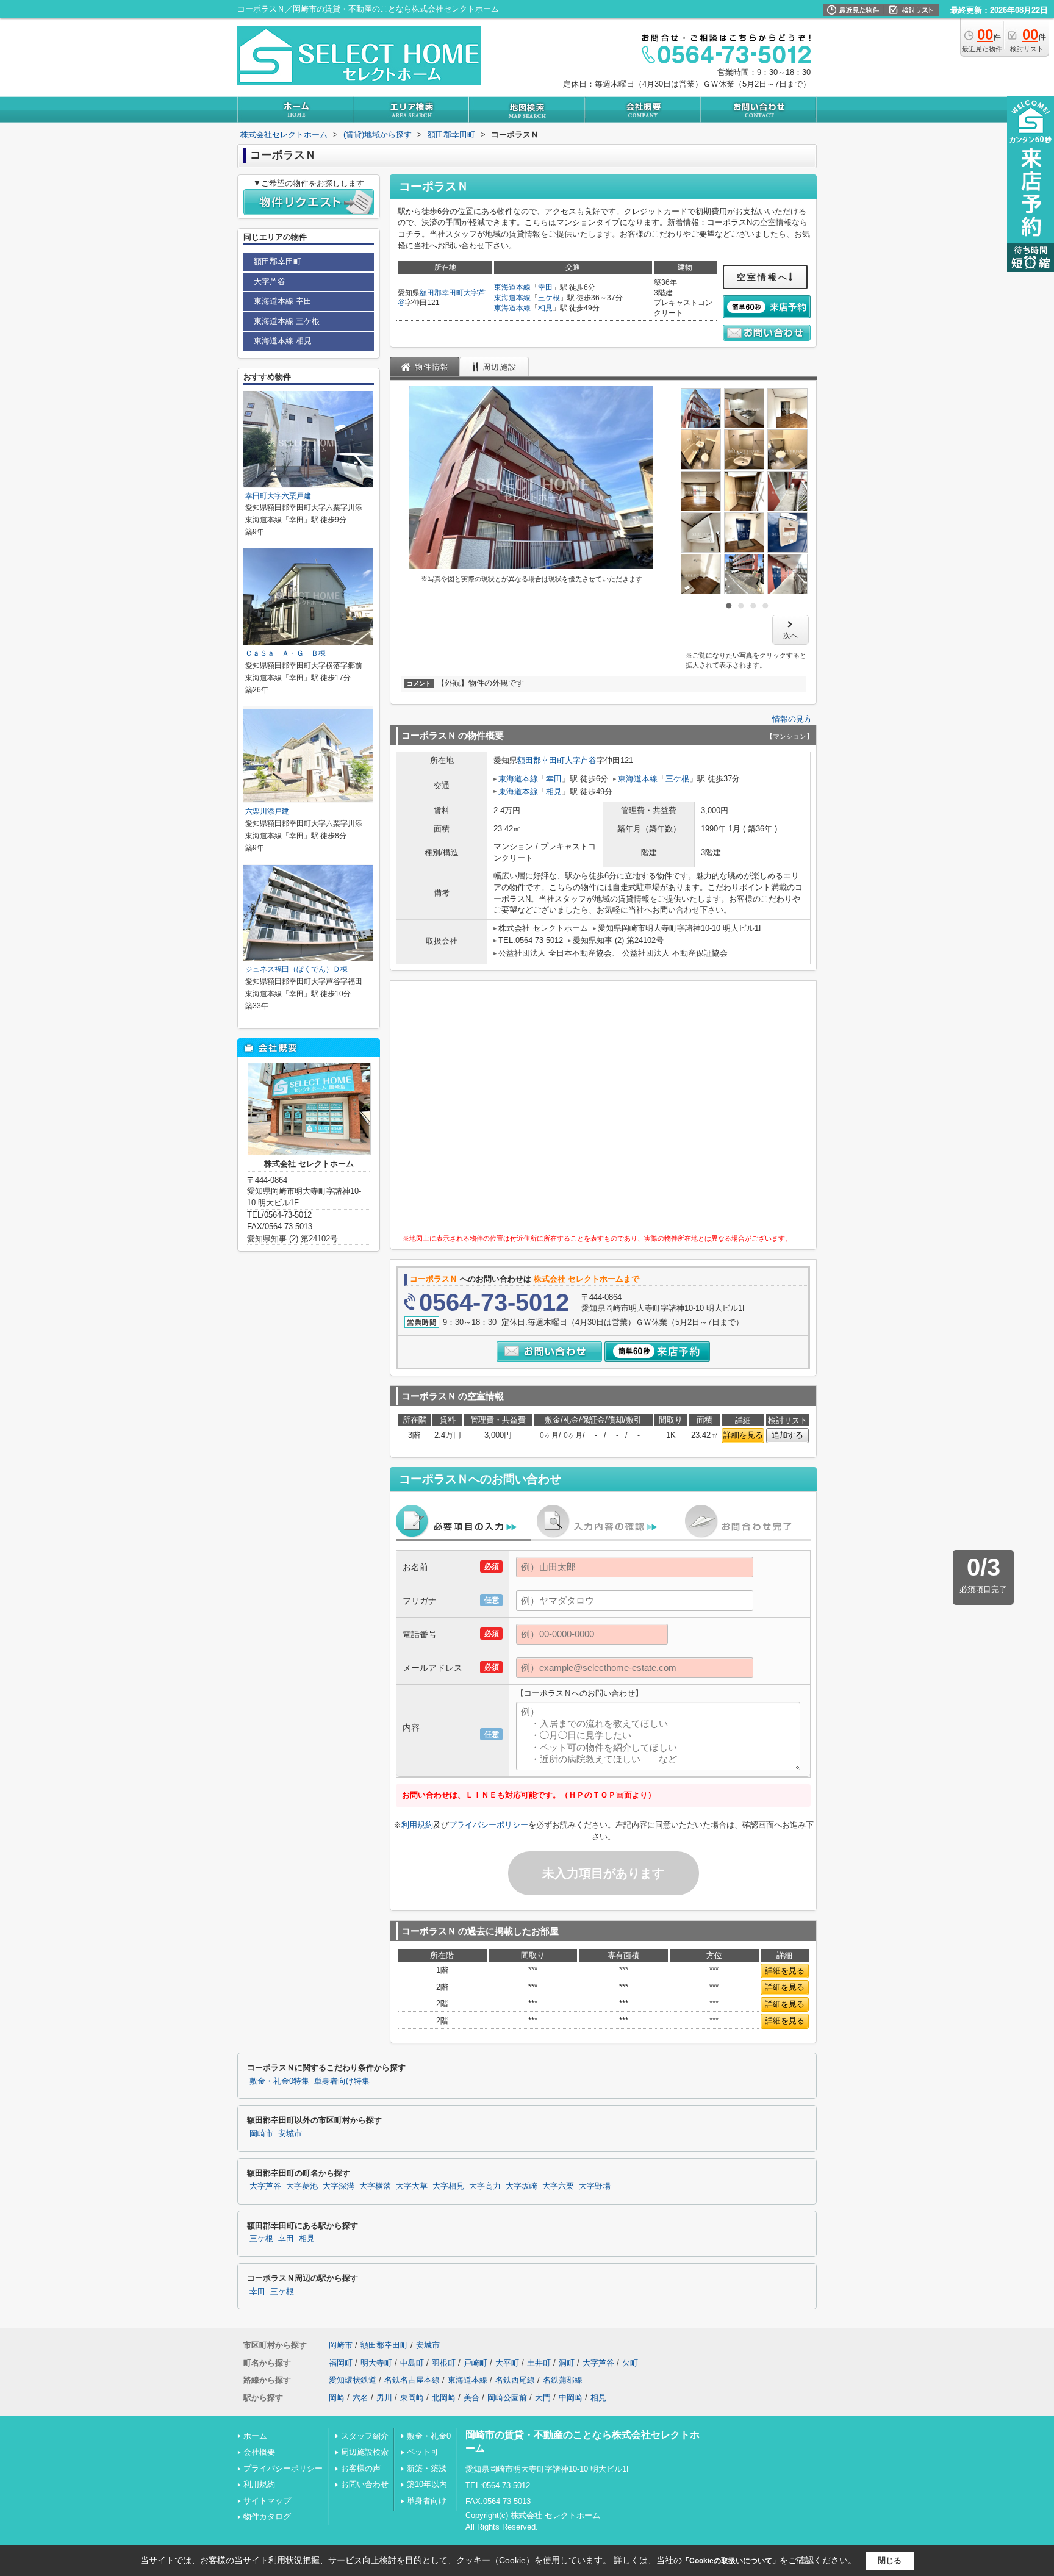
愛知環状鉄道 (353, 2380)
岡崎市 (261, 2134)
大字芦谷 (581, 760)
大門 (543, 2398)
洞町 (567, 2363)
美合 (471, 2398)
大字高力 (485, 2186)
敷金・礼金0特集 (279, 2081)
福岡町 (341, 2363)
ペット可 (423, 2452)
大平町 (507, 2363)
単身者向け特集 (342, 2081)
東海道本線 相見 (283, 341)
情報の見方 (792, 719)
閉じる (890, 2560)
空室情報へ (763, 277)
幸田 (545, 287)
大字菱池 (302, 2186)
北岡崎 (444, 2398)
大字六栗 (558, 2186)
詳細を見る (743, 1435)
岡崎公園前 (507, 2398)
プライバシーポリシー (489, 1825)
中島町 (412, 2363)
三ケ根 (549, 298)
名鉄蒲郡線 (563, 2380)
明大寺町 (376, 2363)
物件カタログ (267, 2517)
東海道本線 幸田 (283, 301)
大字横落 (375, 2186)
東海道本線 (512, 287)
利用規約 (417, 1825)
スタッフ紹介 (365, 2436)
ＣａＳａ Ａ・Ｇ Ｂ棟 (285, 653)
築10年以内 (427, 2484)
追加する (787, 1435)
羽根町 (444, 2363)
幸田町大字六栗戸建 (278, 496)
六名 (360, 2398)
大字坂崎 (522, 2186)
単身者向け (427, 2501)
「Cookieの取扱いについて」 (731, 2561)
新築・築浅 (427, 2468)
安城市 (290, 2134)
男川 (384, 2398)
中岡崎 (571, 2398)
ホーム (255, 2436)
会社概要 (259, 2452)
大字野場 (595, 2186)
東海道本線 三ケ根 (287, 321)
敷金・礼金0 (429, 2436)
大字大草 (412, 2186)
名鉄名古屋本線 (412, 2380)
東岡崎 (412, 2398)
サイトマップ (267, 2501)
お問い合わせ (365, 2484)
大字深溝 (339, 2186)
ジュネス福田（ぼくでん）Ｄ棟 (296, 969)
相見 (545, 308)
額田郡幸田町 (442, 293)
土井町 (539, 2363)
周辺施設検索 (365, 2452)
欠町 (630, 2363)
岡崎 (337, 2398)
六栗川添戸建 (267, 811)
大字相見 (448, 2186)
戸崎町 (475, 2363)
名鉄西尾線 (515, 2380)
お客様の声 (361, 2468)
